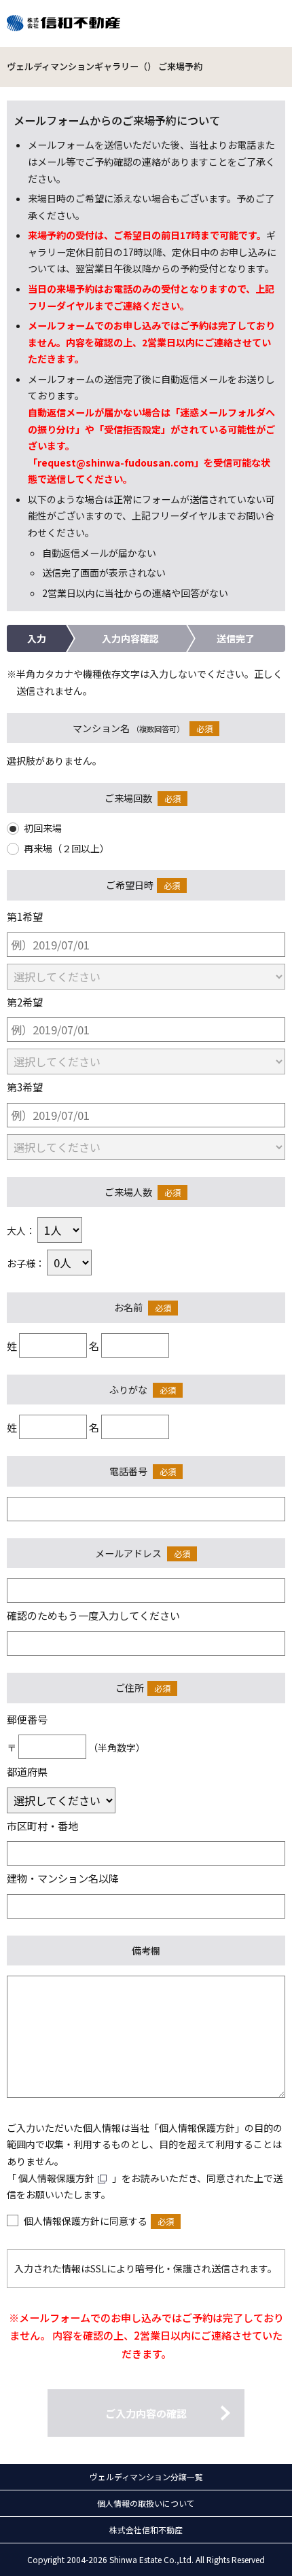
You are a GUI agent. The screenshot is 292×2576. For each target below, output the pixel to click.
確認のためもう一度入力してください (93, 1615)
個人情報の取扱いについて (146, 2503)
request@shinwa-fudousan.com (116, 462)
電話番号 (128, 1471)
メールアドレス (128, 1553)
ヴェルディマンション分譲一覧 (146, 2477)
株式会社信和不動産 (146, 2529)
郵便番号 (27, 1719)
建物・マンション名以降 (63, 1878)
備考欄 (146, 1951)
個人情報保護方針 (56, 2178)
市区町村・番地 (42, 1826)
